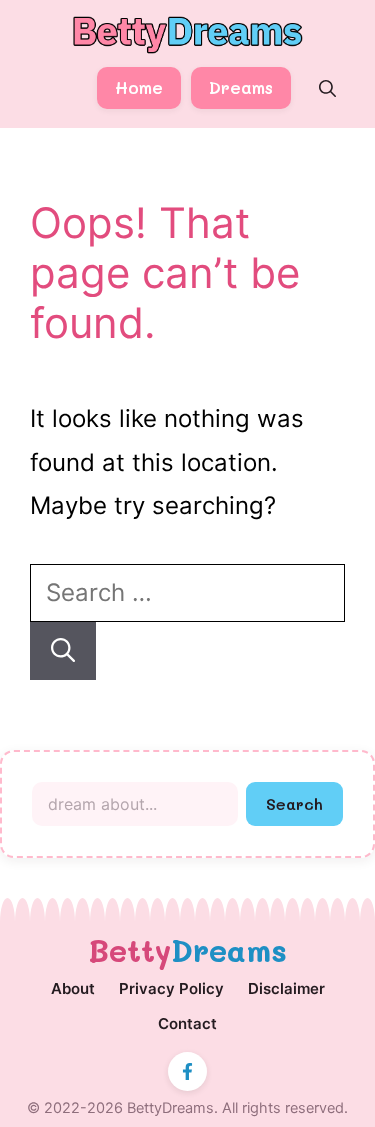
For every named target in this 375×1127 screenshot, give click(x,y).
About (73, 988)
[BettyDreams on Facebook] (187, 1071)
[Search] (63, 651)
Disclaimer (286, 988)
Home (139, 87)
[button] (327, 88)
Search (294, 803)
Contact (187, 1023)
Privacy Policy (171, 988)
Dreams (241, 87)
